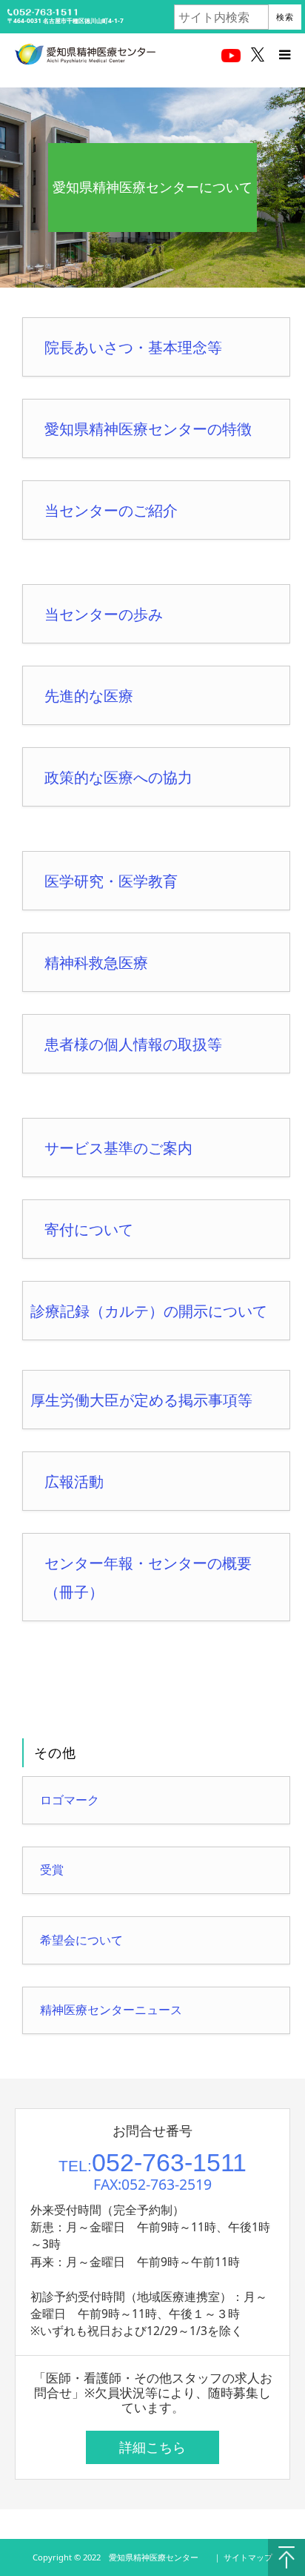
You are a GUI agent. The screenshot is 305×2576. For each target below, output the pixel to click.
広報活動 (74, 1481)
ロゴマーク (70, 1800)
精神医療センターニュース (111, 2010)
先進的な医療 (89, 696)
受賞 (52, 1870)
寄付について (89, 1229)
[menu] (284, 54)
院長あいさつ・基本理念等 (133, 347)
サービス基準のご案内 (118, 1148)
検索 (285, 17)
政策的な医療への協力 (118, 777)
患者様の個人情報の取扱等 (133, 1044)
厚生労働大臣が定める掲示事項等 (141, 1400)
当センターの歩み (104, 614)
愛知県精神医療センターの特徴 (148, 429)
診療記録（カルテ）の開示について (149, 1311)
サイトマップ (248, 2557)
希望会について (81, 1940)
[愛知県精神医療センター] (85, 54)
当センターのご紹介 (111, 510)
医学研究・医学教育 (111, 881)
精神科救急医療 (96, 963)
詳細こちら (152, 2447)
